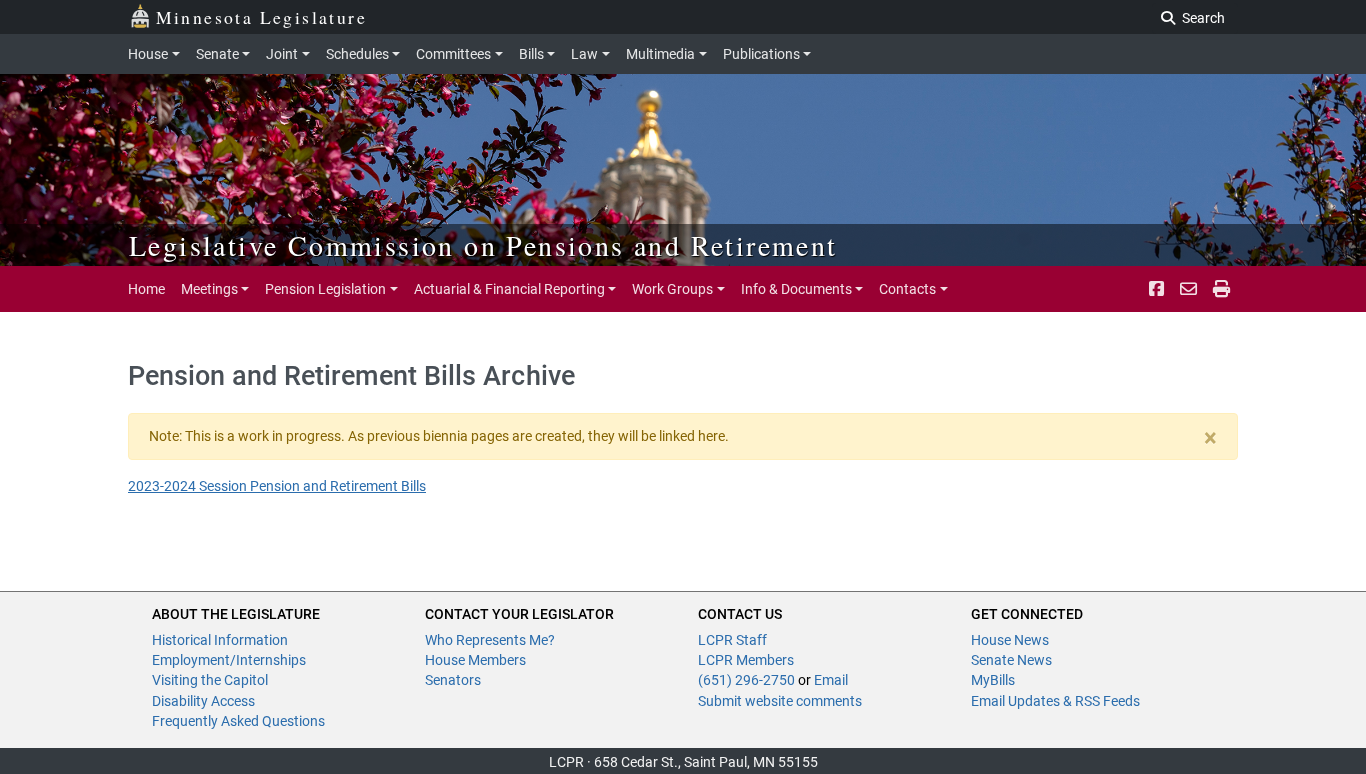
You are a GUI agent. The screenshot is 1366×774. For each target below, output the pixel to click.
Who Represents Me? (490, 640)
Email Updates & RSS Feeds (1055, 701)
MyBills (993, 680)
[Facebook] (1156, 289)
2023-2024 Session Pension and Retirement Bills (277, 486)
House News (1010, 640)
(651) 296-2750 (746, 680)
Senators (453, 680)
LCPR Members (746, 660)
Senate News (1011, 660)
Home (146, 289)
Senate (217, 54)
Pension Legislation (325, 289)
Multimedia (660, 54)
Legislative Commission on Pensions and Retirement (483, 245)
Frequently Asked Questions (238, 721)
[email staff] (1188, 289)
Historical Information (220, 640)
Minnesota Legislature (261, 17)
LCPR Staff (732, 640)
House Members (475, 660)
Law (584, 54)
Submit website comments (780, 701)
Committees (453, 54)
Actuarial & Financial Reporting (509, 289)
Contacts (907, 289)
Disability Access (203, 701)
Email (831, 680)
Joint (282, 54)
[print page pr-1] (1221, 289)
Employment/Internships (229, 660)
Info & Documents (796, 289)
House (148, 54)
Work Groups (672, 289)
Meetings (209, 289)
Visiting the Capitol (210, 680)
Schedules (357, 54)
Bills (531, 54)
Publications (761, 54)
